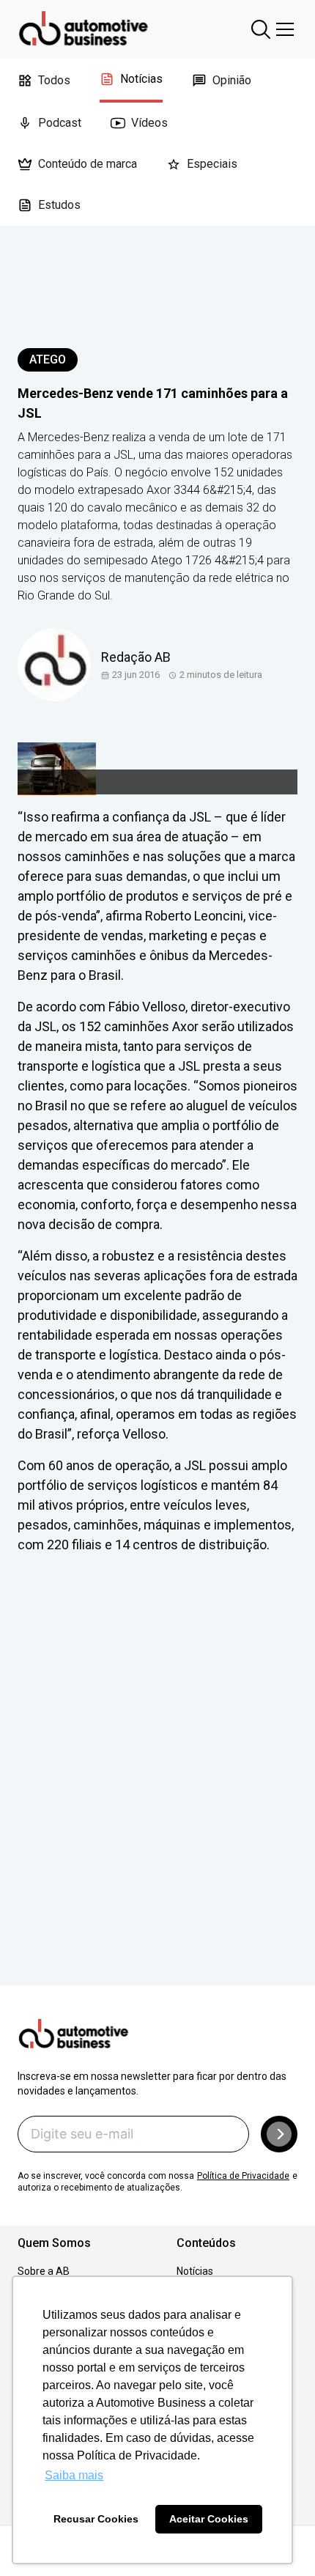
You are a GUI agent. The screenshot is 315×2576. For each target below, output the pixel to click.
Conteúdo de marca (88, 164)
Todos (54, 80)
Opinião (232, 80)
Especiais (212, 164)
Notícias (141, 79)
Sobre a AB (44, 2271)
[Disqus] (157, 1790)
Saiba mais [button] (74, 2475)
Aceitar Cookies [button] (209, 2519)
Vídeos (149, 123)
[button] (279, 2134)
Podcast (60, 123)
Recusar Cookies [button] (96, 2519)
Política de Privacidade (243, 2176)
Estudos (59, 205)
